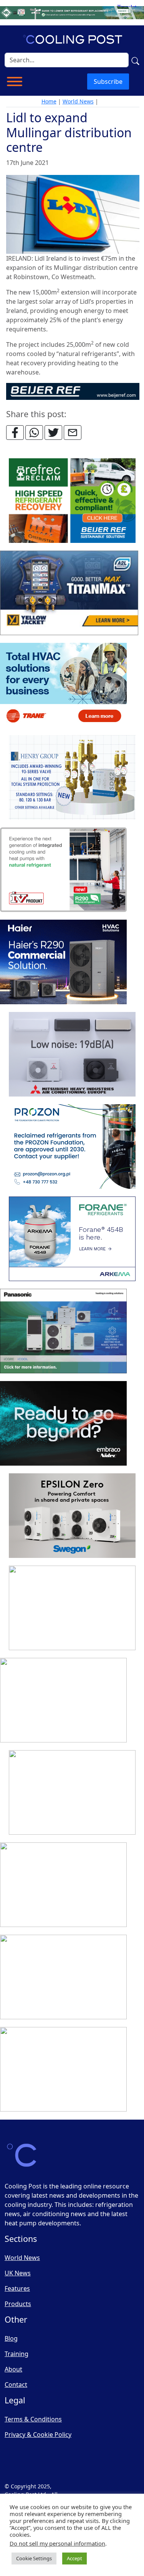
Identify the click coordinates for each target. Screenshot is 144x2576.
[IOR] (63, 2070)
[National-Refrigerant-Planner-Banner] (72, 12)
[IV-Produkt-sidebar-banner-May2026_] (63, 870)
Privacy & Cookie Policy (38, 2435)
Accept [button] (74, 2558)
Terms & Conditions (33, 2419)
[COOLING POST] (63, 1885)
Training (17, 2354)
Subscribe (108, 82)
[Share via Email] (73, 433)
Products (18, 2304)
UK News (18, 2273)
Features (17, 2288)
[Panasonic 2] (63, 1331)
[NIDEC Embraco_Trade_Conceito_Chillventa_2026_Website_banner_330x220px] (63, 1424)
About (13, 2369)
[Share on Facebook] (15, 433)
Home (49, 101)
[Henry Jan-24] (72, 778)
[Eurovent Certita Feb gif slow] (72, 1608)
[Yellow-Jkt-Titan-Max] (69, 593)
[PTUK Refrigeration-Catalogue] (63, 1701)
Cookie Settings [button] (34, 2558)
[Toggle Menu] (15, 82)
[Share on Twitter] (53, 433)
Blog (11, 2338)
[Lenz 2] (63, 1977)
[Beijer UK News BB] (73, 391)
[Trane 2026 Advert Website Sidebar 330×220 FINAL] (63, 686)
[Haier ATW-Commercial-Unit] (63, 962)
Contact (16, 2385)
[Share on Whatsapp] (34, 433)
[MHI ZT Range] (72, 1055)
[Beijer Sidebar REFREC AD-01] (72, 501)
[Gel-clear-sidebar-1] (72, 1793)
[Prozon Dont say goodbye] (72, 1147)
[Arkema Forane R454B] (72, 1239)
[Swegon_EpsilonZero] (72, 1516)
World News (78, 101)
